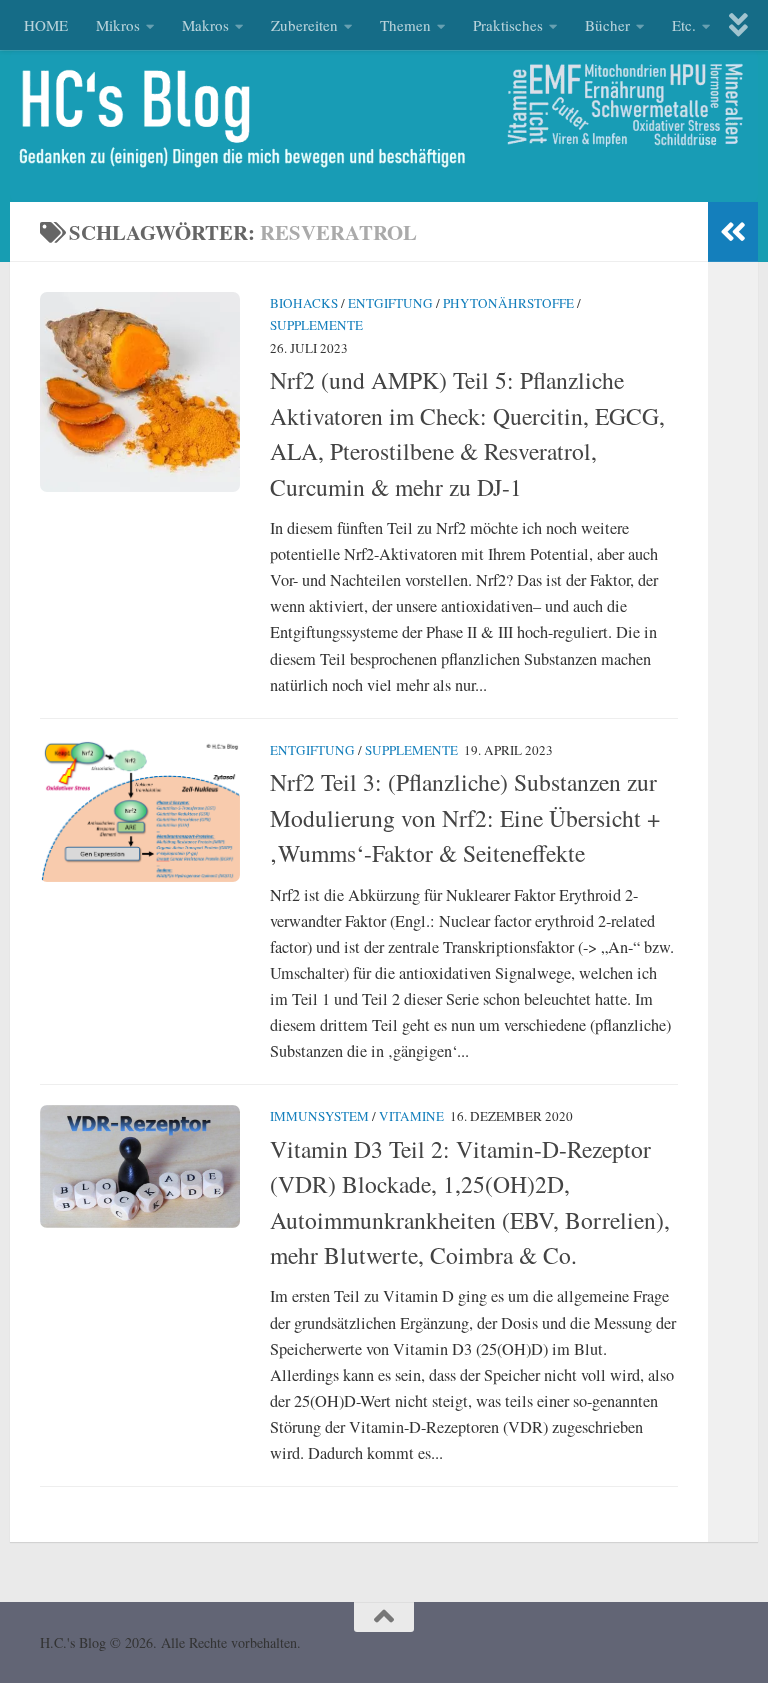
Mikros (118, 25)
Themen (405, 25)
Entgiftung (390, 303)
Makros (205, 25)
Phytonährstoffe (508, 303)
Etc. (684, 25)
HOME (46, 25)
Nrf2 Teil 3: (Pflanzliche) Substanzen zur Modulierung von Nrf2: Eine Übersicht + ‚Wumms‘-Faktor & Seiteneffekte (465, 817)
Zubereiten (304, 25)
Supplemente (316, 325)
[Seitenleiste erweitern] (733, 232)
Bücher (607, 25)
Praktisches (508, 25)
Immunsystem (319, 1116)
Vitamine (411, 1116)
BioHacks (304, 303)
